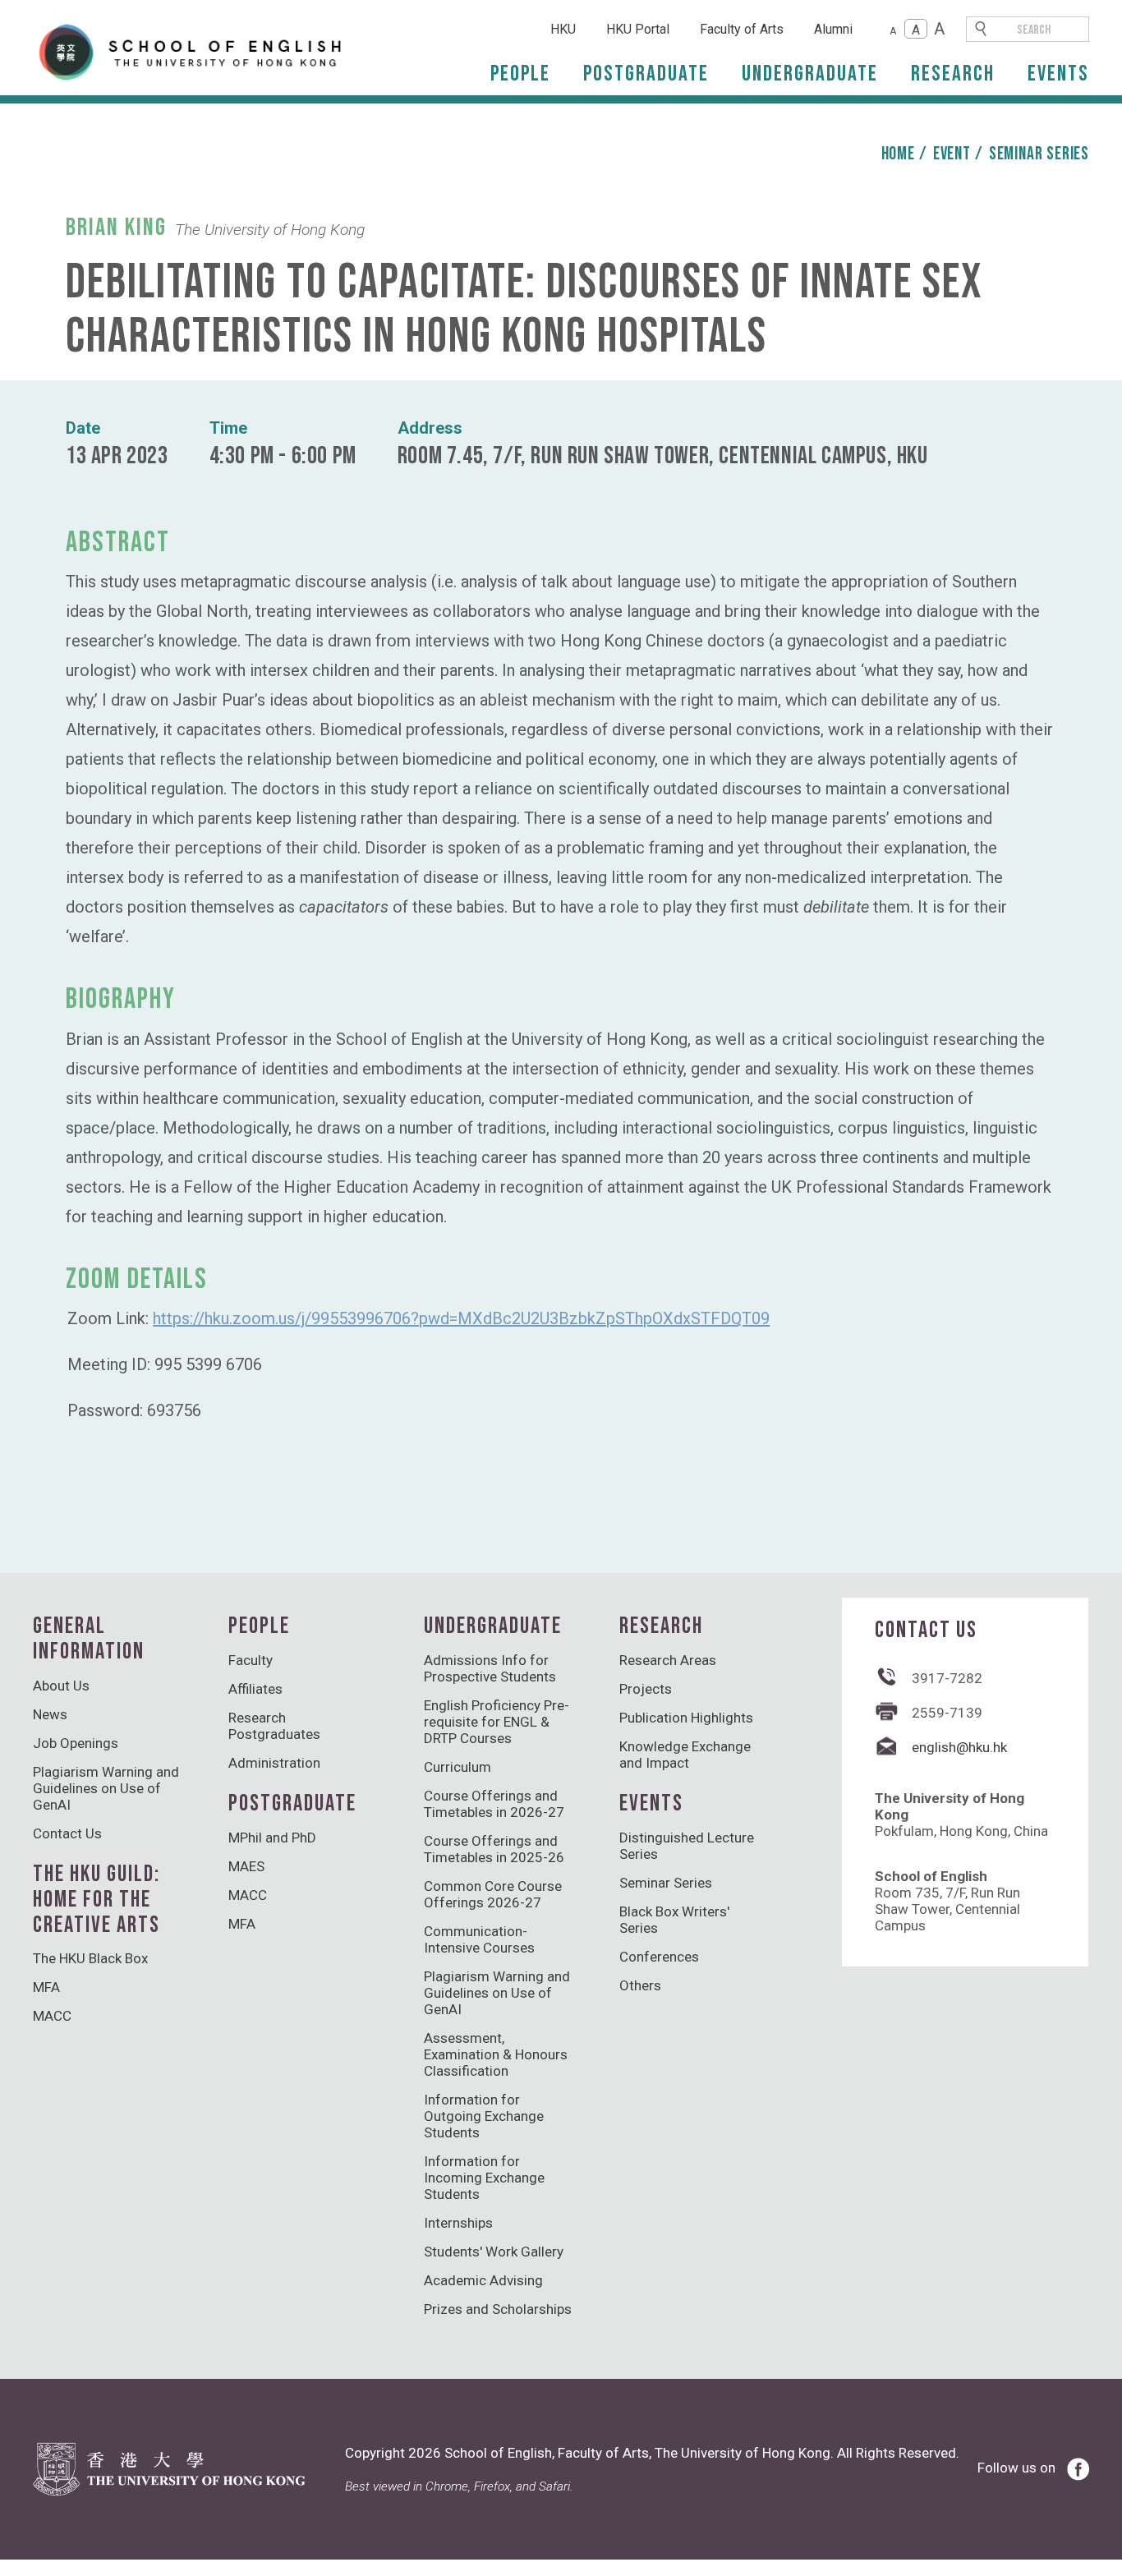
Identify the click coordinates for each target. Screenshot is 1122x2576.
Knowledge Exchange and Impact (685, 1755)
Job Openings (76, 1743)
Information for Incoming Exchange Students (484, 2178)
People (520, 74)
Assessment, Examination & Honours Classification (496, 2054)
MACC (52, 2016)
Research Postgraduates (274, 1726)
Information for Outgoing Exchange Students (484, 2116)
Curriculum (458, 1767)
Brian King (116, 228)
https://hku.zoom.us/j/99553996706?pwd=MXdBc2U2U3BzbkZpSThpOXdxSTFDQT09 (461, 1318)
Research (953, 74)
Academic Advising (483, 2280)
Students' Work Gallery (494, 2252)
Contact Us (67, 1833)
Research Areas (668, 1660)
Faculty (251, 1660)
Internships (458, 2223)
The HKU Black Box (90, 1958)
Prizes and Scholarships (498, 2309)
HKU (563, 29)
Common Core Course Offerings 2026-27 (493, 1894)
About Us (61, 1686)
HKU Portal (638, 29)
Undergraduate (810, 74)
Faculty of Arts (742, 29)
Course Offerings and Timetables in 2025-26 (494, 1849)
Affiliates (255, 1689)
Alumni (833, 29)
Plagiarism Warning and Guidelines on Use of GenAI (106, 1788)
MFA (46, 1987)
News (50, 1714)
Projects (646, 1689)
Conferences (659, 1957)
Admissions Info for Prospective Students (490, 1668)
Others (640, 1985)
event (952, 154)
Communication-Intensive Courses (479, 1939)
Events (1058, 74)
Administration (274, 1763)
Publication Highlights (686, 1718)
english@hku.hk (959, 1747)
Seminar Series (1039, 154)
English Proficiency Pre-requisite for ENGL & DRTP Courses (497, 1722)
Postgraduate (646, 74)
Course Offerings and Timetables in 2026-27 (494, 1804)
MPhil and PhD (272, 1838)
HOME (898, 154)
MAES (246, 1866)
